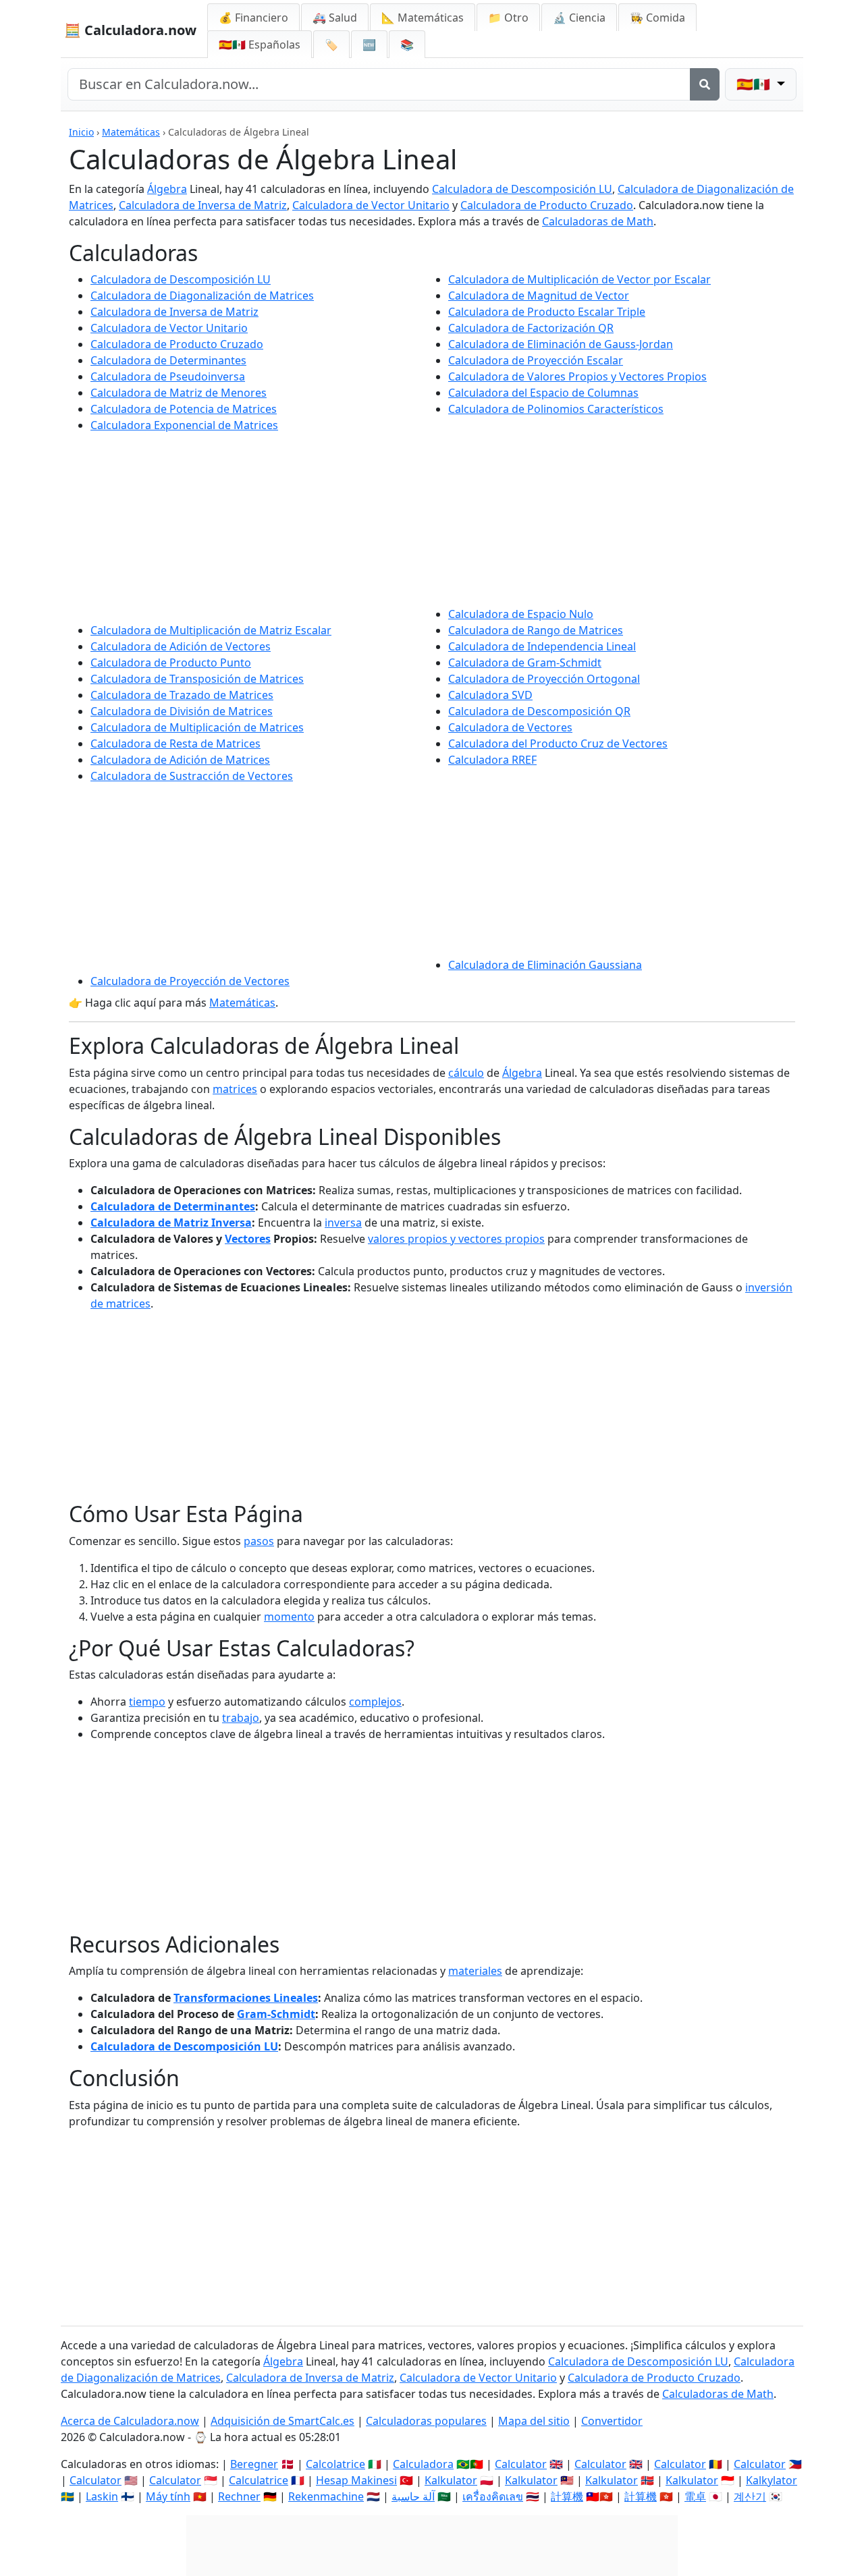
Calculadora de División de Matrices (182, 711)
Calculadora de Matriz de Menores (179, 393)
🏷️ (331, 45)
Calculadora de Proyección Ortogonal (544, 679)
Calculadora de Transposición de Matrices (197, 679)
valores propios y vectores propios (456, 1239)
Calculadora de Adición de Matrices (180, 760)
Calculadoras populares (426, 2421)
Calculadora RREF (492, 760)
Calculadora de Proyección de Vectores (190, 981)
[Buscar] (705, 84)
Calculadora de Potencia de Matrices (184, 409)
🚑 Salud (335, 18)
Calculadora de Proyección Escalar (536, 360)
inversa (343, 1223)
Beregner (254, 2464)
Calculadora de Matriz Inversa (171, 1223)
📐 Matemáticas (423, 18)
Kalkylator (772, 2480)
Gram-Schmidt (276, 2014)
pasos (259, 1541)
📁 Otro (508, 18)
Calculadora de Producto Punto (171, 663)
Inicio (81, 132)
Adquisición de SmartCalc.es (282, 2421)
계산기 (750, 2496)
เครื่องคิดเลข (493, 2496)
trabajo (241, 1718)
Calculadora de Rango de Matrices (536, 630)
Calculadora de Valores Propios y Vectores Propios (577, 376)
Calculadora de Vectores (510, 727)
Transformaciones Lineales (246, 1998)
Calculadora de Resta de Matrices (175, 744)
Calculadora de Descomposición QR (539, 711)
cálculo (466, 1073)
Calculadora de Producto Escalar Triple (547, 312)
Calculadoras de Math (598, 221)
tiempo (147, 1702)
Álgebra (167, 189)
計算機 (567, 2496)
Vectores (248, 1239)
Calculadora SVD (490, 695)
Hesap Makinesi (356, 2480)
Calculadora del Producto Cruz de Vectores (558, 744)
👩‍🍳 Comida (657, 18)
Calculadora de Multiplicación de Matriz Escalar (211, 630)
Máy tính (168, 2496)
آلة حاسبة (413, 2496)
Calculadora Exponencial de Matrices (184, 425)
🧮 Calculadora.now (130, 30)
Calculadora (423, 2464)
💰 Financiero (253, 18)
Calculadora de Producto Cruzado (547, 205)
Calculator (521, 2464)
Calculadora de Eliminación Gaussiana (545, 965)
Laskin (102, 2496)
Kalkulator (451, 2480)
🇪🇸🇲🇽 (260, 45)
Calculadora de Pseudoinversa (168, 376)
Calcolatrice (335, 2464)
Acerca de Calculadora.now (130, 2421)
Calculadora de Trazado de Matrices (182, 695)
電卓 (695, 2496)
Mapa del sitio (534, 2421)
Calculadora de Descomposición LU (522, 189)
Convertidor (612, 2421)
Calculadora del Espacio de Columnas (543, 393)
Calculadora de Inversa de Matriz (203, 205)
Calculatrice (259, 2480)
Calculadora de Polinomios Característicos (556, 409)
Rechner (239, 2496)
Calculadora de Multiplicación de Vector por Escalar (579, 279)
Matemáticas (131, 132)
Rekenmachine (326, 2496)
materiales (475, 1971)
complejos (375, 1702)
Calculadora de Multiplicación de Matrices (197, 727)
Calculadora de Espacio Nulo (521, 614)
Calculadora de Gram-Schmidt (525, 663)
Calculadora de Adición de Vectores (181, 646)
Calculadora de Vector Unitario (371, 205)
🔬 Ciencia (579, 18)
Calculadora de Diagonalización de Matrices (202, 296)
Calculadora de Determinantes (168, 360)
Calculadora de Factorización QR (531, 328)
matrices (235, 1089)
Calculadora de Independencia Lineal (542, 646)
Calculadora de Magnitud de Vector (539, 296)
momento (289, 1617)
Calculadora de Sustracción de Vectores (192, 776)
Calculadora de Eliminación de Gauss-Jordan (561, 344)
